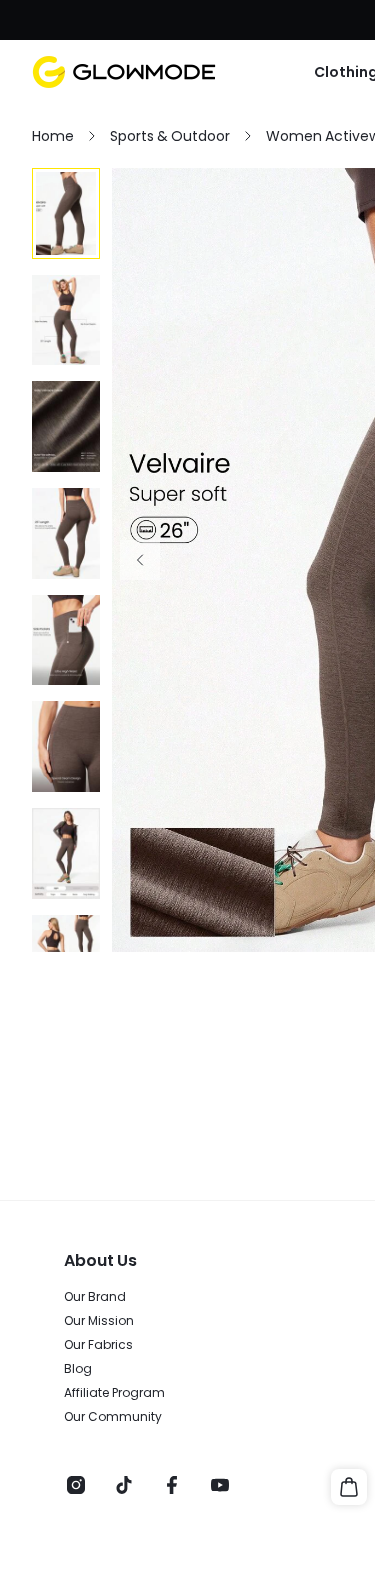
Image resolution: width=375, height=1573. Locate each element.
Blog (78, 1369)
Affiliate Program (114, 1393)
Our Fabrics (98, 1345)
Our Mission (99, 1321)
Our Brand (95, 1297)
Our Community (113, 1417)
